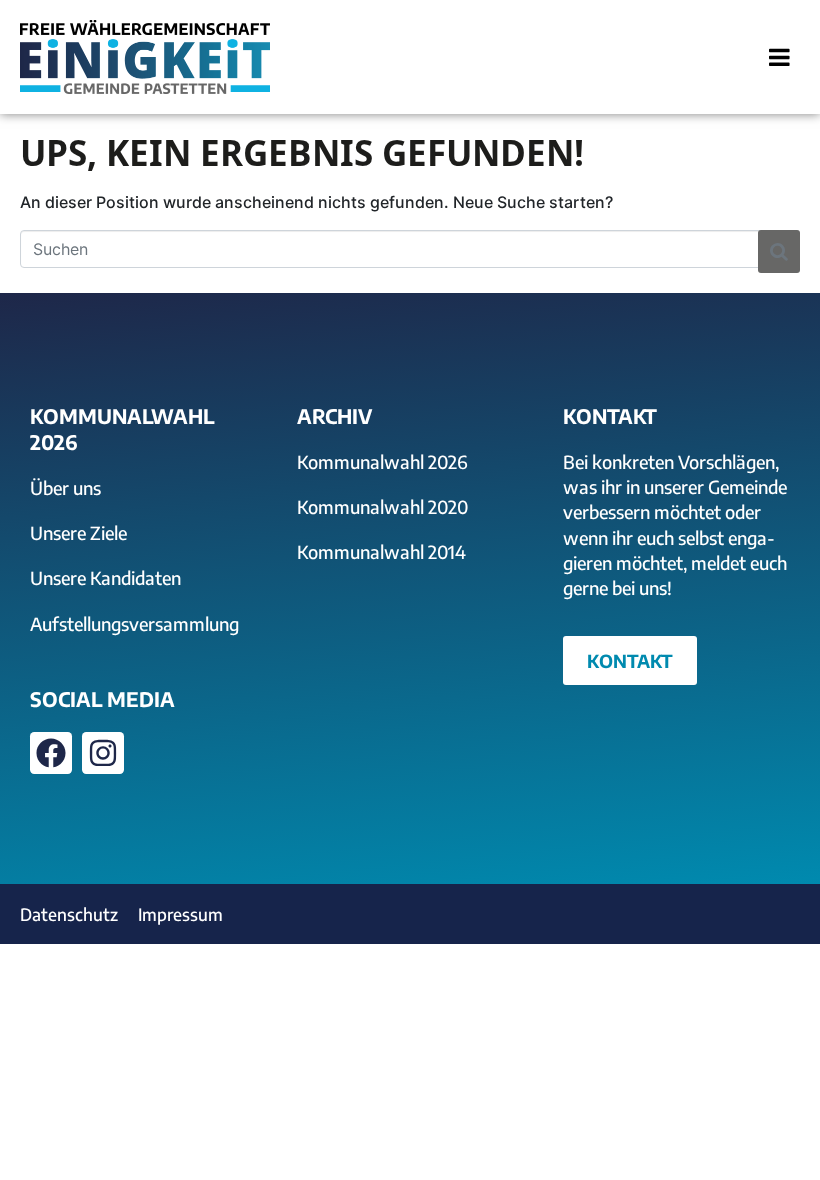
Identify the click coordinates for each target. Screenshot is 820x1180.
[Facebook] (51, 753)
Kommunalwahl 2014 (381, 551)
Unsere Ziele (78, 532)
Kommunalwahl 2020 (382, 506)
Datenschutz (69, 914)
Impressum (180, 914)
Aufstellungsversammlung (134, 623)
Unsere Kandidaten (105, 577)
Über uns (65, 487)
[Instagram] (103, 753)
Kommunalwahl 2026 (382, 461)
